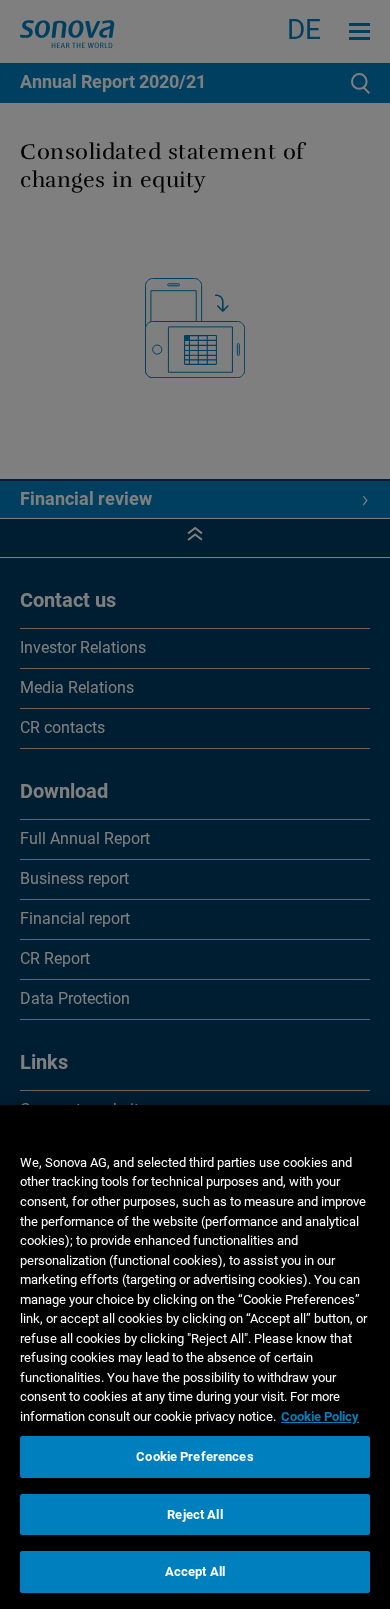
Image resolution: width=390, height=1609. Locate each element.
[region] (195, 1357)
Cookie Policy (320, 1416)
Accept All (195, 1571)
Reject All (194, 1514)
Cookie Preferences (194, 1456)
